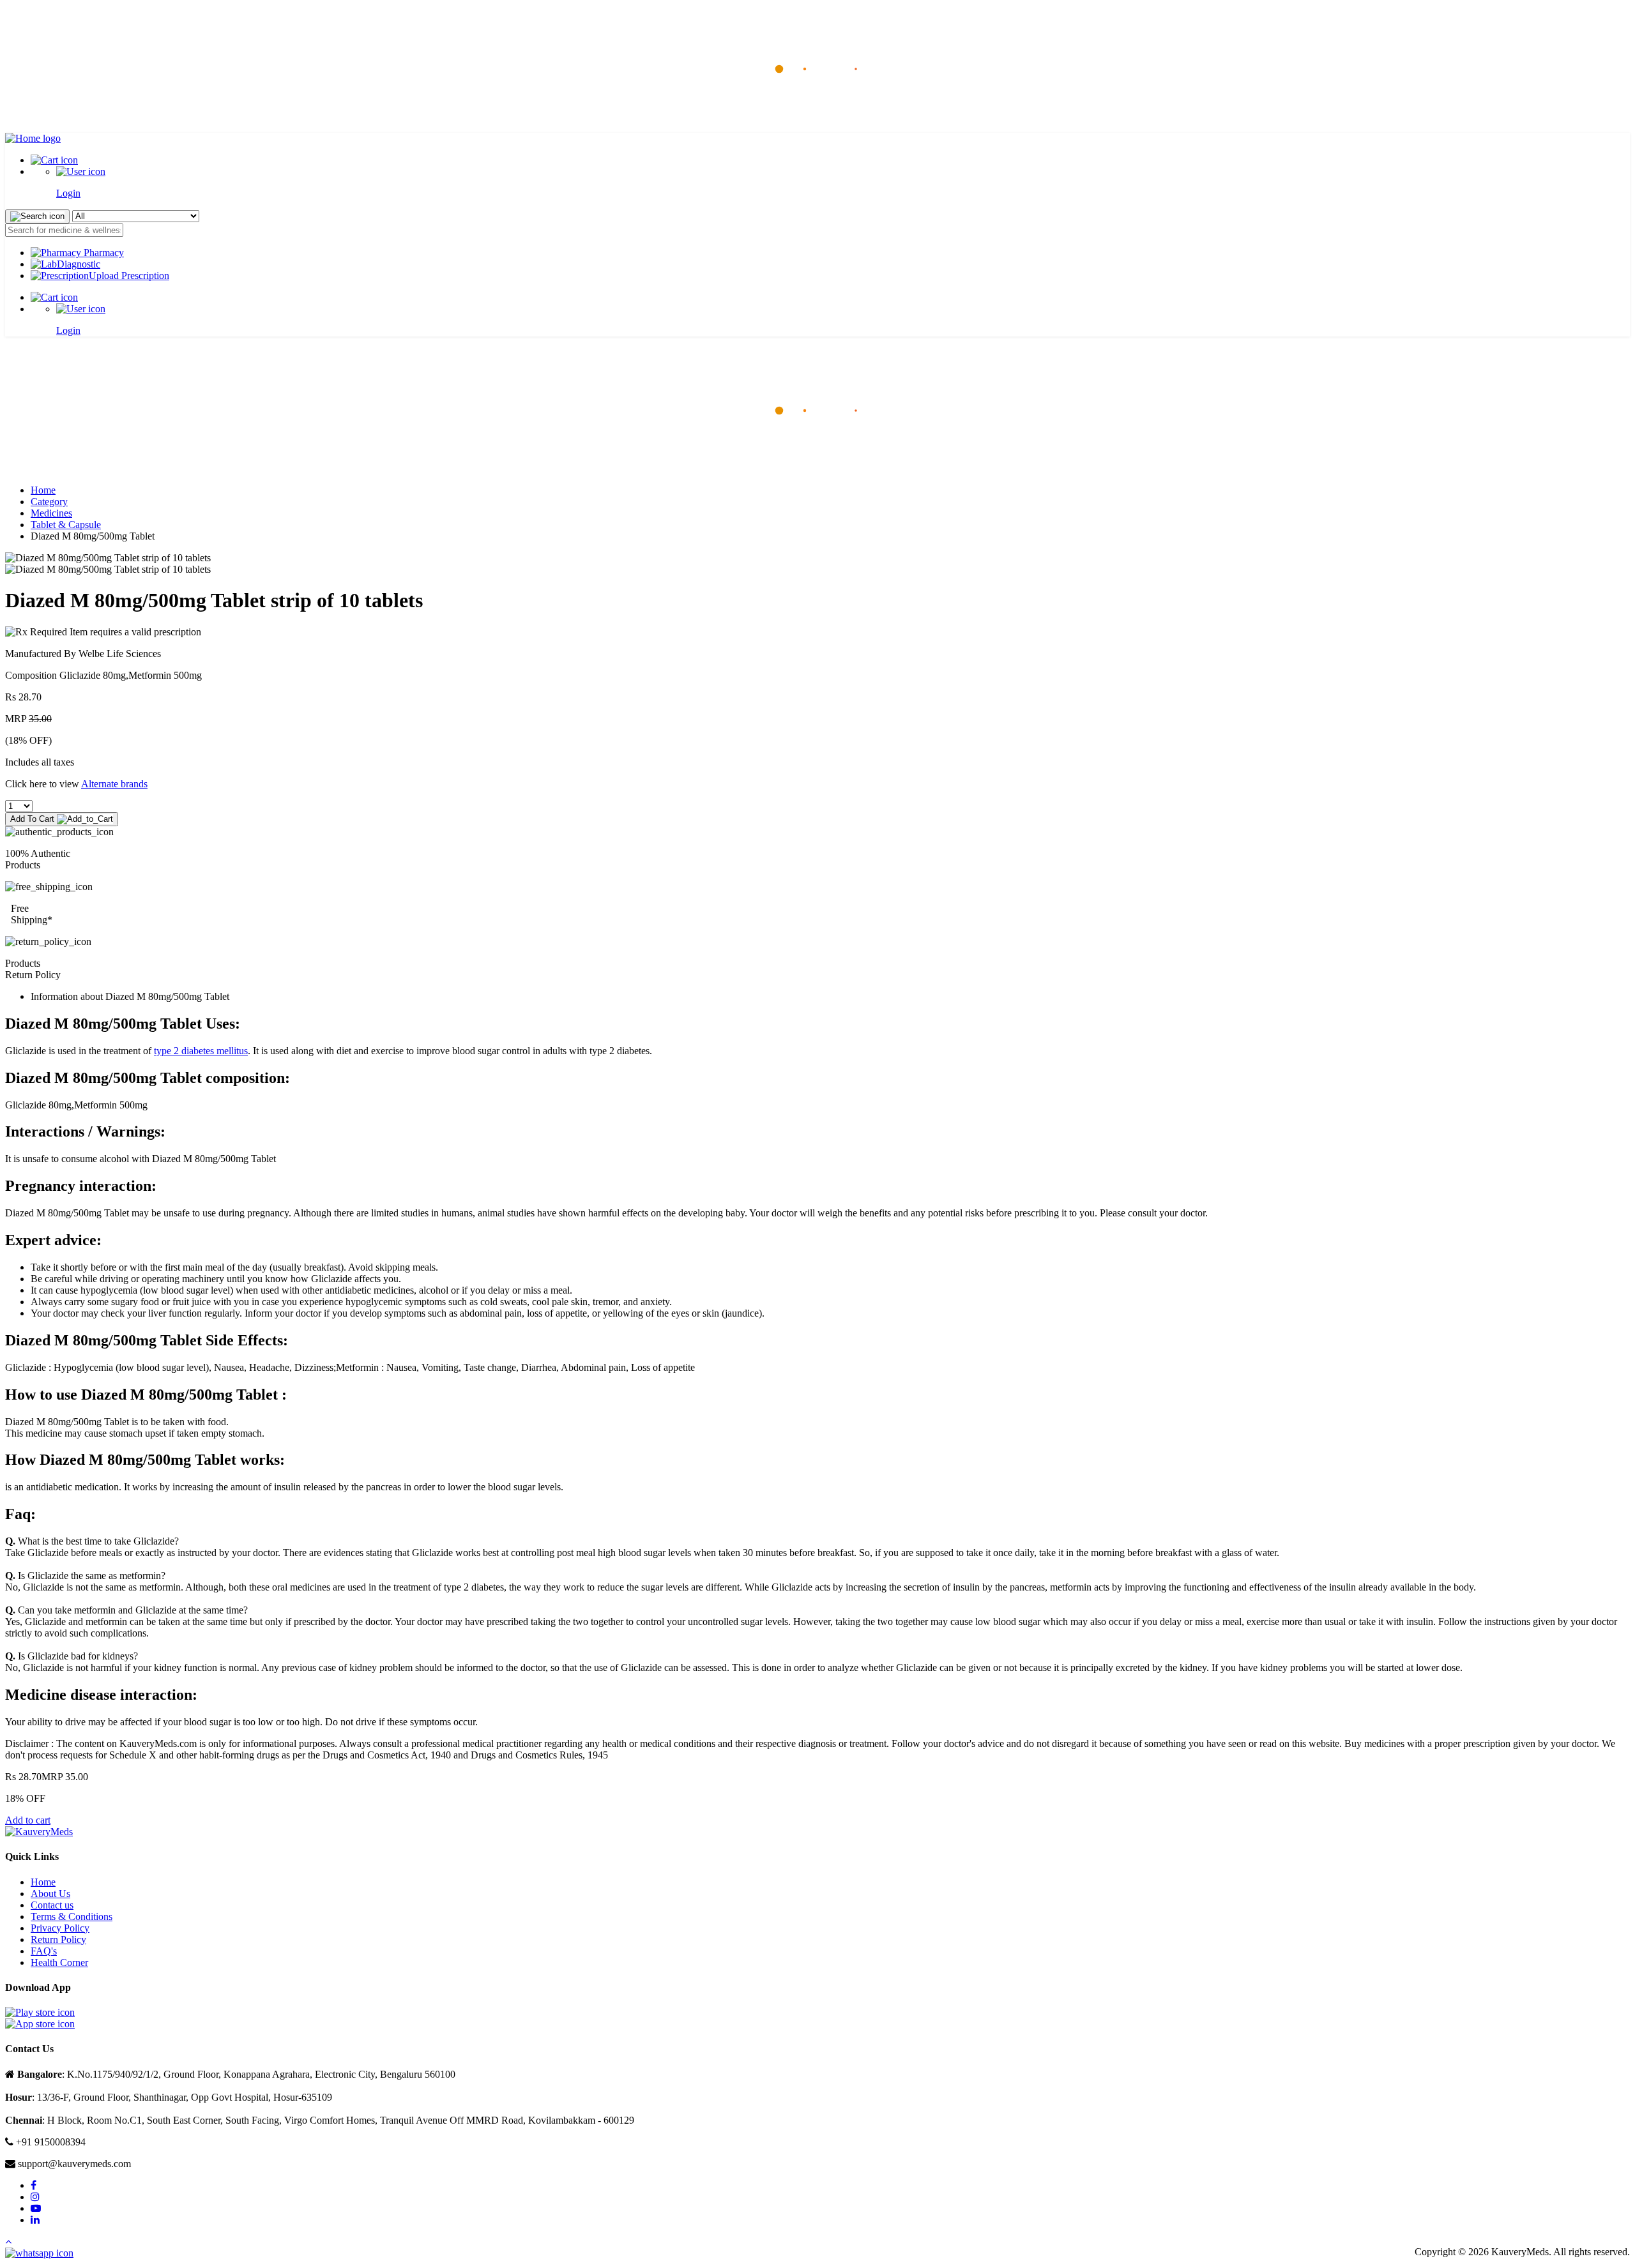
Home (43, 490)
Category (49, 502)
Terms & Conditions (72, 1916)
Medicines (51, 513)
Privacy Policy (60, 1928)
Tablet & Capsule (66, 525)
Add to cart (28, 1820)
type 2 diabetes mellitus (201, 1051)
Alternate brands (114, 784)
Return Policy (58, 1939)
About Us (50, 1894)
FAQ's (44, 1951)
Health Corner (59, 1962)
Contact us (52, 1905)
